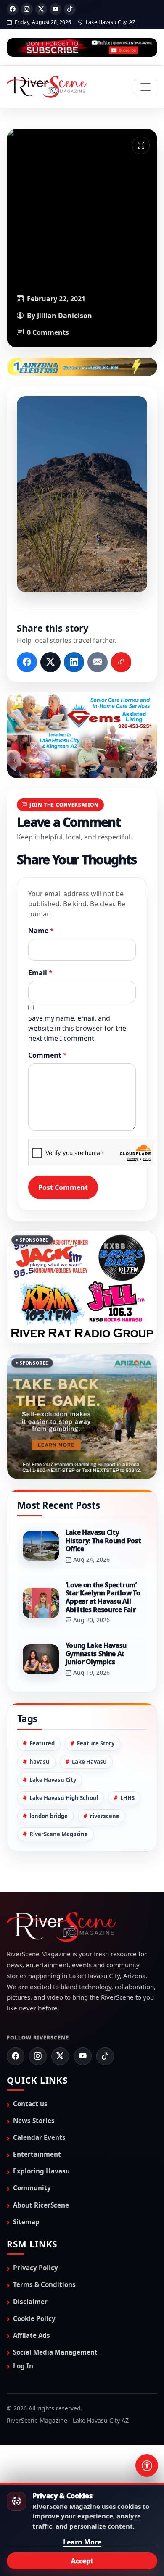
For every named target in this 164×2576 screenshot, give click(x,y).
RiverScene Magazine (59, 1834)
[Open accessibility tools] (147, 2465)
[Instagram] (27, 9)
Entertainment (37, 2154)
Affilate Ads (32, 2335)
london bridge (49, 1816)
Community (32, 2188)
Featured (42, 1743)
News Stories (34, 2121)
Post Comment (63, 1187)
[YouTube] (56, 9)
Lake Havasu (89, 1762)
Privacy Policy (36, 2268)
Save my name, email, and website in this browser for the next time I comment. (77, 1028)
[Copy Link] (121, 662)
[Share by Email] (98, 662)
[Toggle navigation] (145, 87)
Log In (23, 2366)
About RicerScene (41, 2205)
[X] (41, 9)
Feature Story (96, 1743)
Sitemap (26, 2222)
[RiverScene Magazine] (47, 87)
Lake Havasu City (53, 1780)
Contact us (30, 2104)
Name (41, 931)
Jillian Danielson (65, 316)
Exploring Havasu (41, 2171)
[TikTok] (70, 9)
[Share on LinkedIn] (74, 662)
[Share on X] (50, 662)
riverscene (105, 1816)
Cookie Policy (34, 2318)
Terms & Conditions (44, 2284)
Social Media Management (55, 2352)
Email (40, 973)
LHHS (127, 1798)
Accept (82, 2561)
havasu (40, 1762)
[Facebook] (13, 9)
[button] (82, 494)
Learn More (82, 2542)
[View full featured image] (141, 145)
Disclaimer (30, 2302)
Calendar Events (39, 2137)
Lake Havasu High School (64, 1798)
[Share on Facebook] (27, 662)
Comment (48, 1055)
